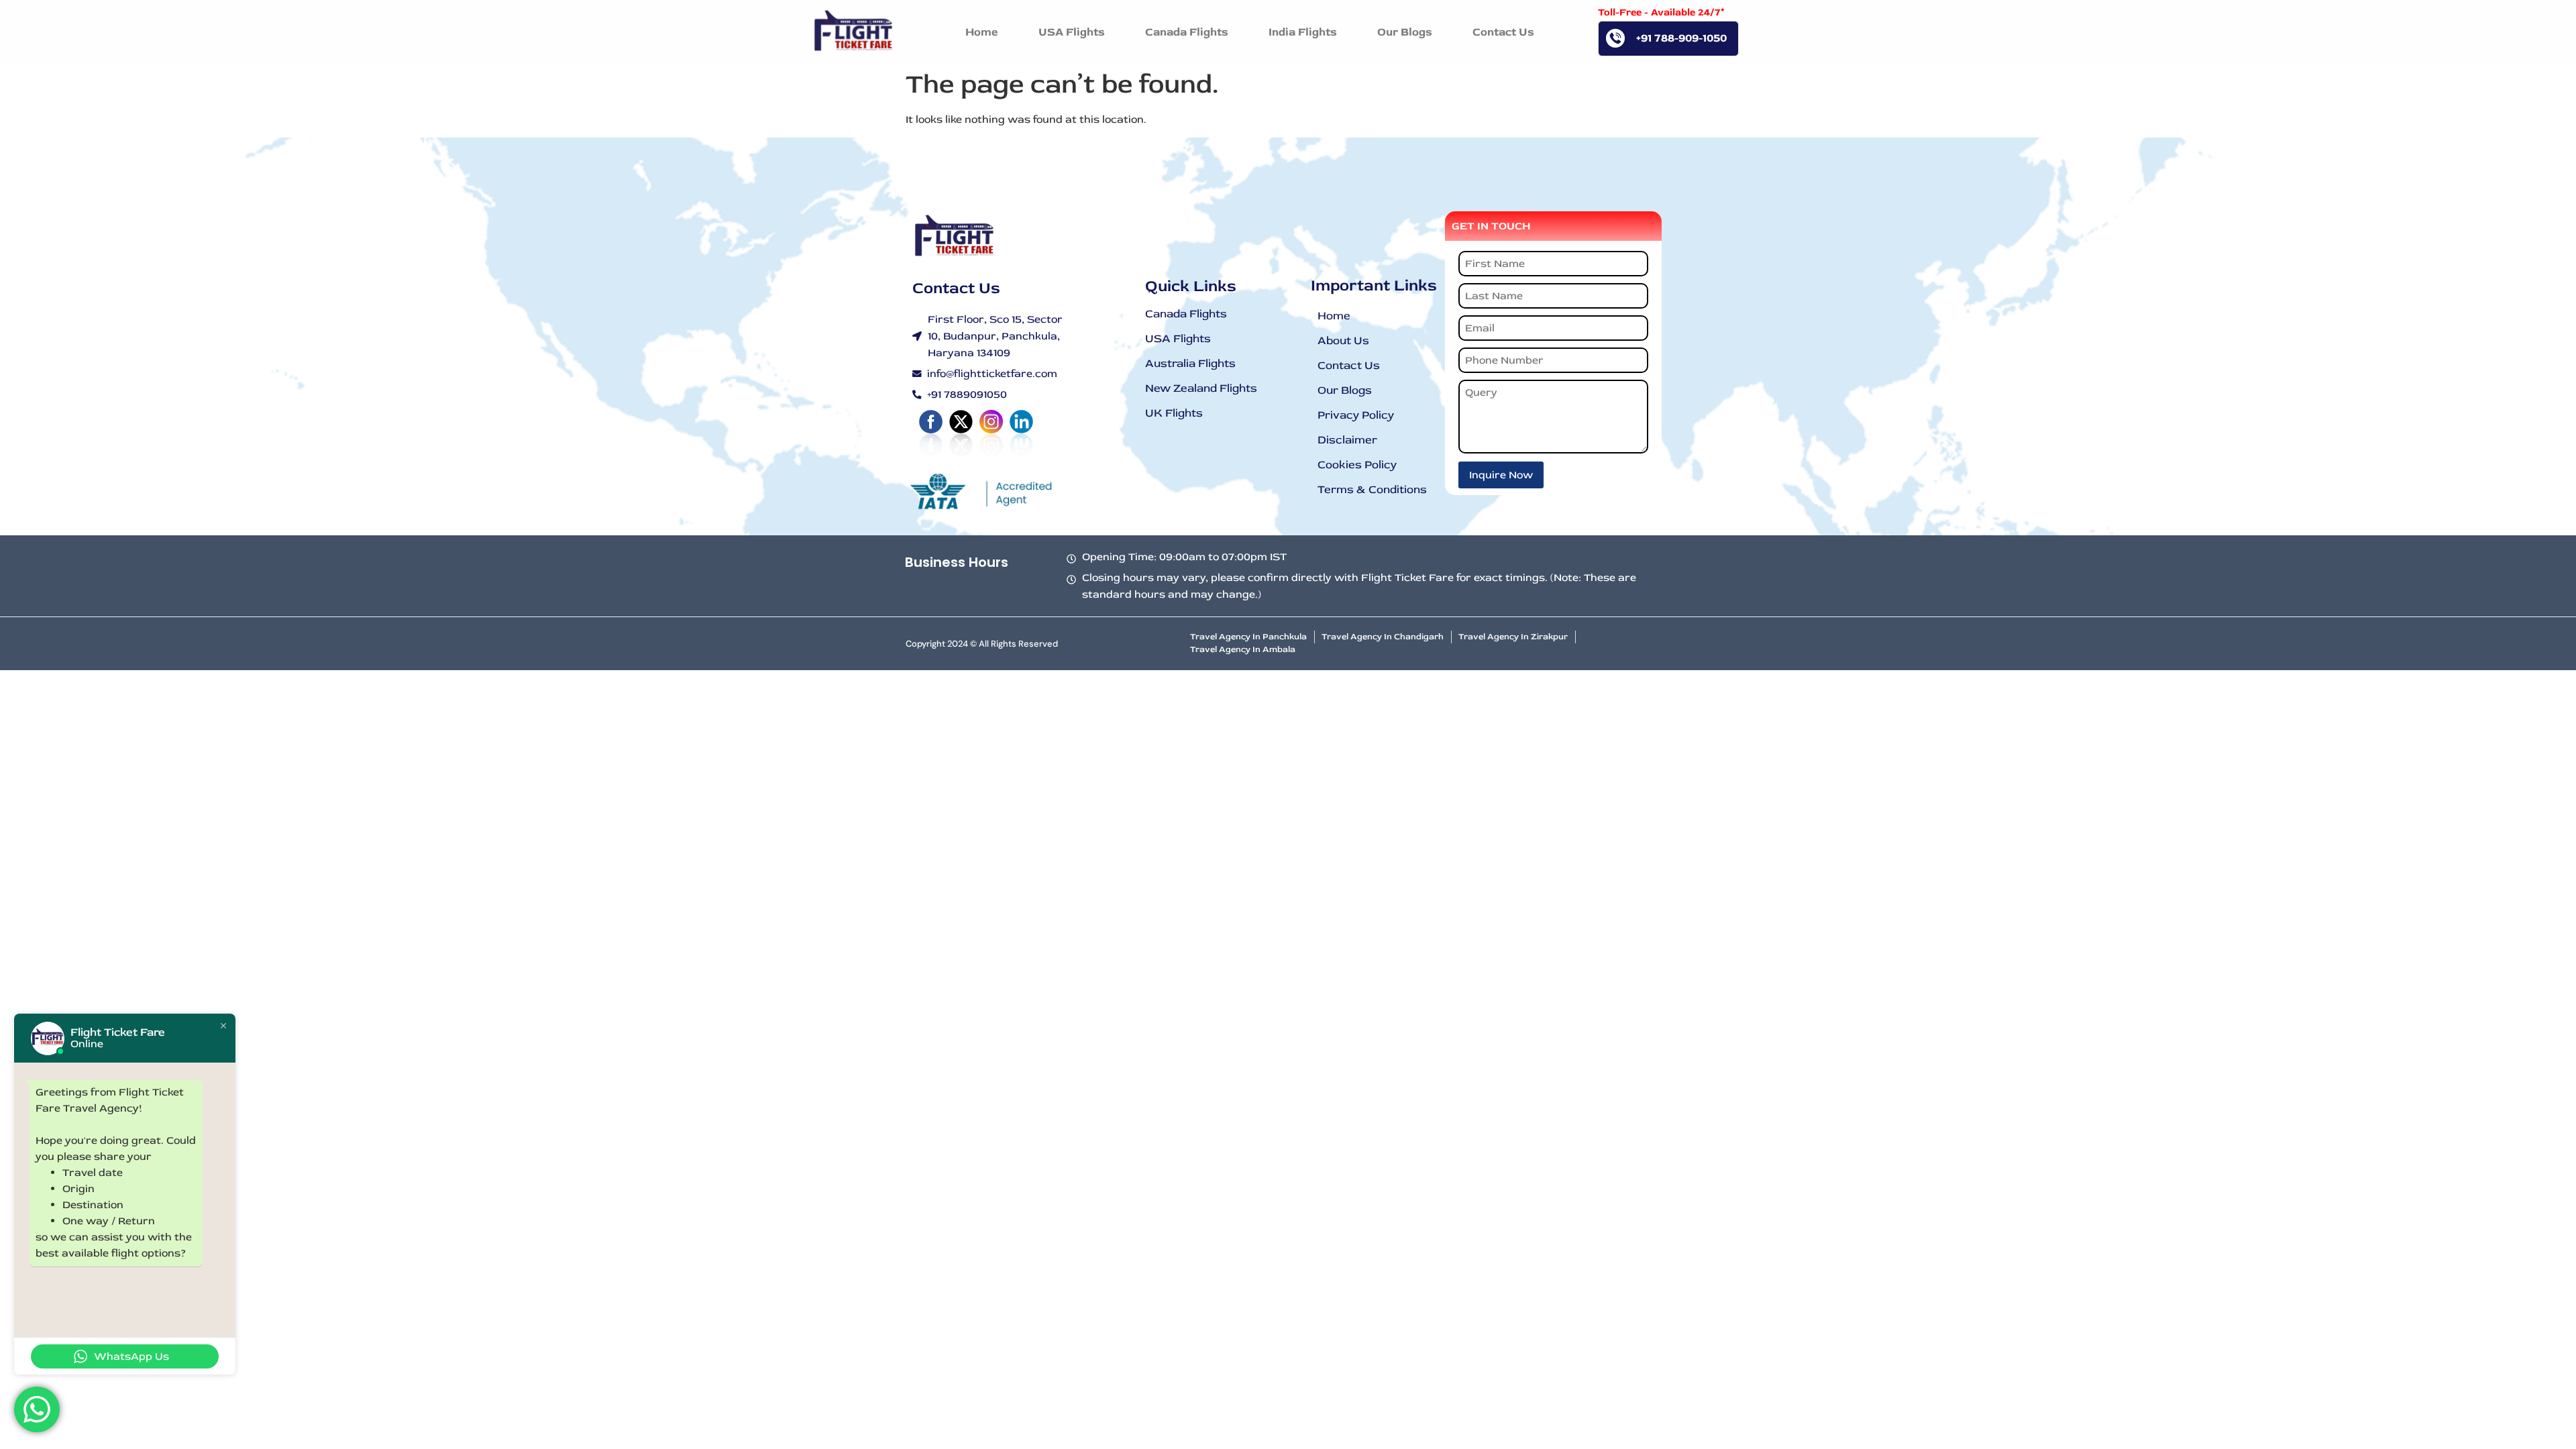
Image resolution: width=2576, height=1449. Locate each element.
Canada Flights (1186, 314)
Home (1334, 316)
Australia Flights (1190, 363)
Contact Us (1349, 365)
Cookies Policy (1357, 465)
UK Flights (1174, 413)
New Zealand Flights (1201, 388)
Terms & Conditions (1372, 489)
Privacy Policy (1356, 415)
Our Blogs (1345, 390)
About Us (1343, 340)
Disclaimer (1347, 440)
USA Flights (1178, 338)
